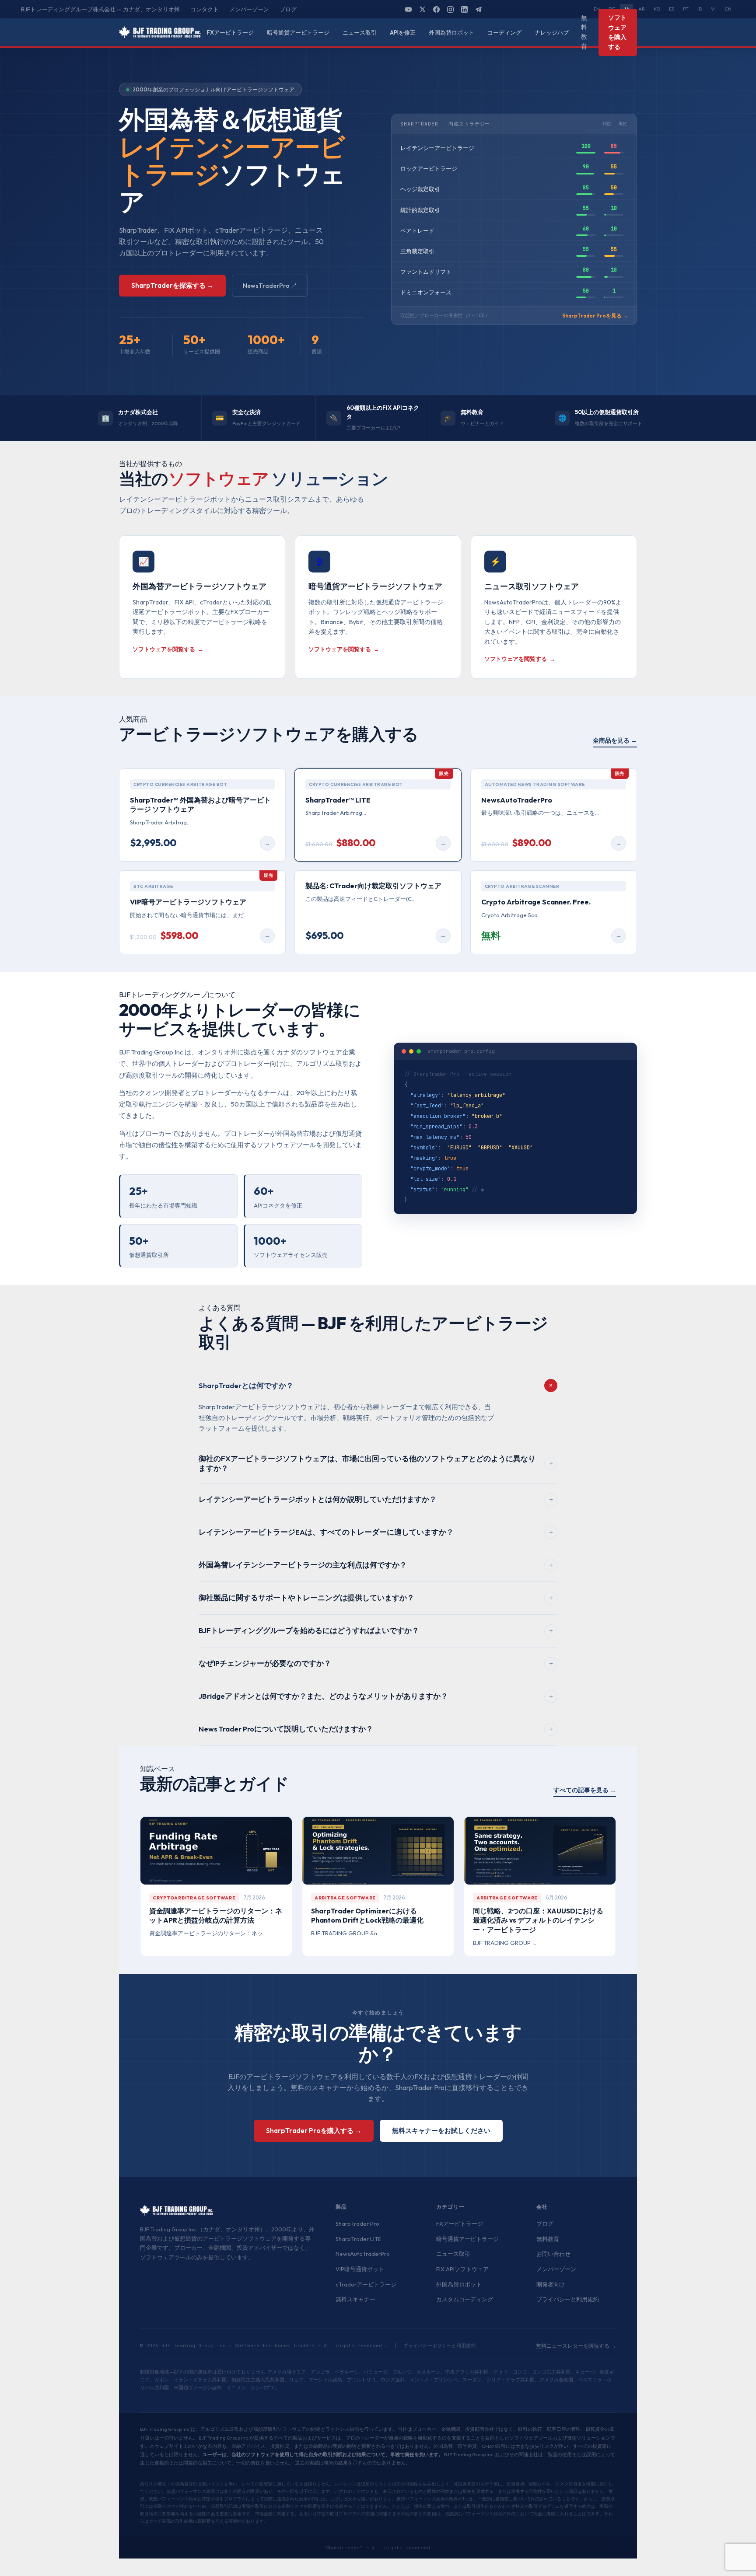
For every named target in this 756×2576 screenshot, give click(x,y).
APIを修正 (403, 32)
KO (657, 9)
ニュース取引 (360, 32)
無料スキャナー (355, 2299)
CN (728, 9)
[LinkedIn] (465, 9)
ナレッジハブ (552, 32)
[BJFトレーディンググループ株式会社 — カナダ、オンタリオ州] (160, 32)
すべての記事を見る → (585, 1790)
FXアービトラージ (230, 32)
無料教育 (584, 32)
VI (713, 9)
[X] (423, 9)
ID (700, 9)
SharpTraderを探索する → (172, 285)
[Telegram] (479, 9)
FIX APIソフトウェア (462, 2269)
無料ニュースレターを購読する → (576, 2346)
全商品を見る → (615, 740)
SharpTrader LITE (358, 2239)
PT (686, 9)
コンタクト (205, 9)
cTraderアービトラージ (366, 2284)
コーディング (504, 32)
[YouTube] (409, 9)
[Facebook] (437, 9)
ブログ (288, 9)
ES (672, 9)
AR (642, 9)
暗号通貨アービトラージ (298, 32)
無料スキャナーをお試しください (441, 2131)
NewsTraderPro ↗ (270, 286)
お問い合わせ (553, 2254)
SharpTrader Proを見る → (595, 316)
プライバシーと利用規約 (568, 2299)
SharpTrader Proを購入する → (314, 2131)
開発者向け (551, 2284)
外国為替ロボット (451, 32)
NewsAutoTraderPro (363, 2254)
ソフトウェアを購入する (617, 32)
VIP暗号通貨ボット (360, 2269)
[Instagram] (451, 9)
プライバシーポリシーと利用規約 (439, 2346)
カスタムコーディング (465, 2299)
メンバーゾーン (249, 9)
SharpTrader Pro (357, 2223)
